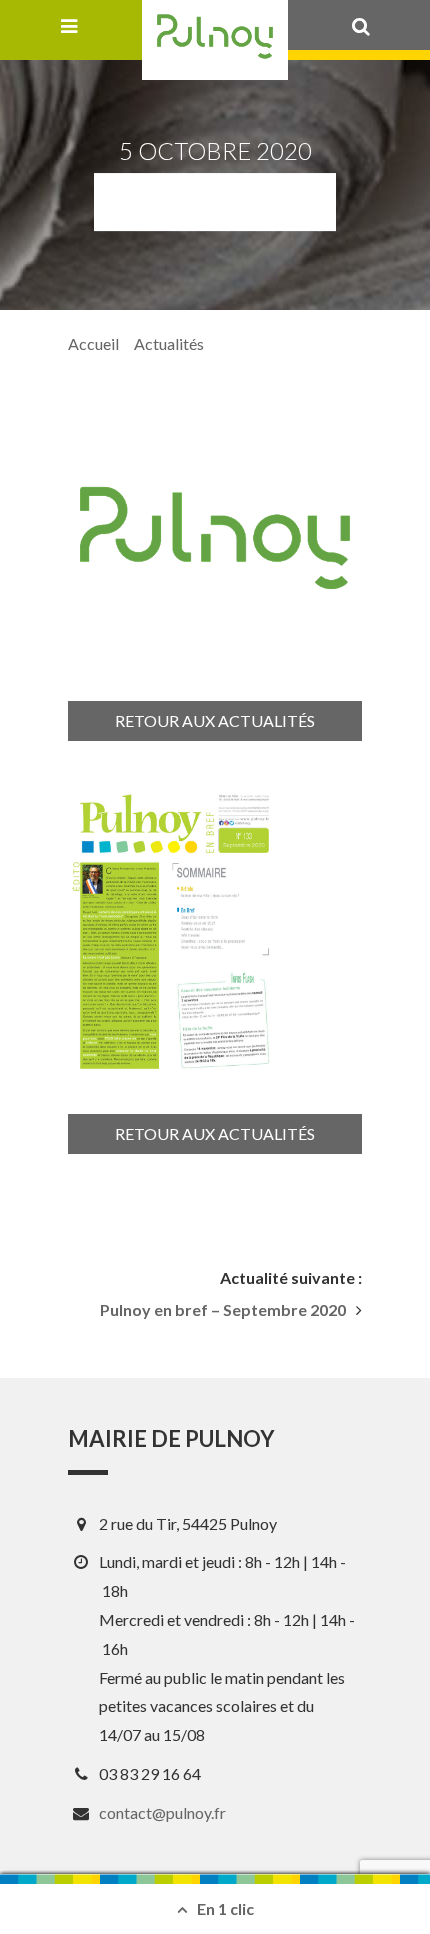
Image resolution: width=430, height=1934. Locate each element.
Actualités (169, 343)
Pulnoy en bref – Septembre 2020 (223, 1310)
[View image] (175, 931)
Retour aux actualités (215, 720)
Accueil (93, 343)
